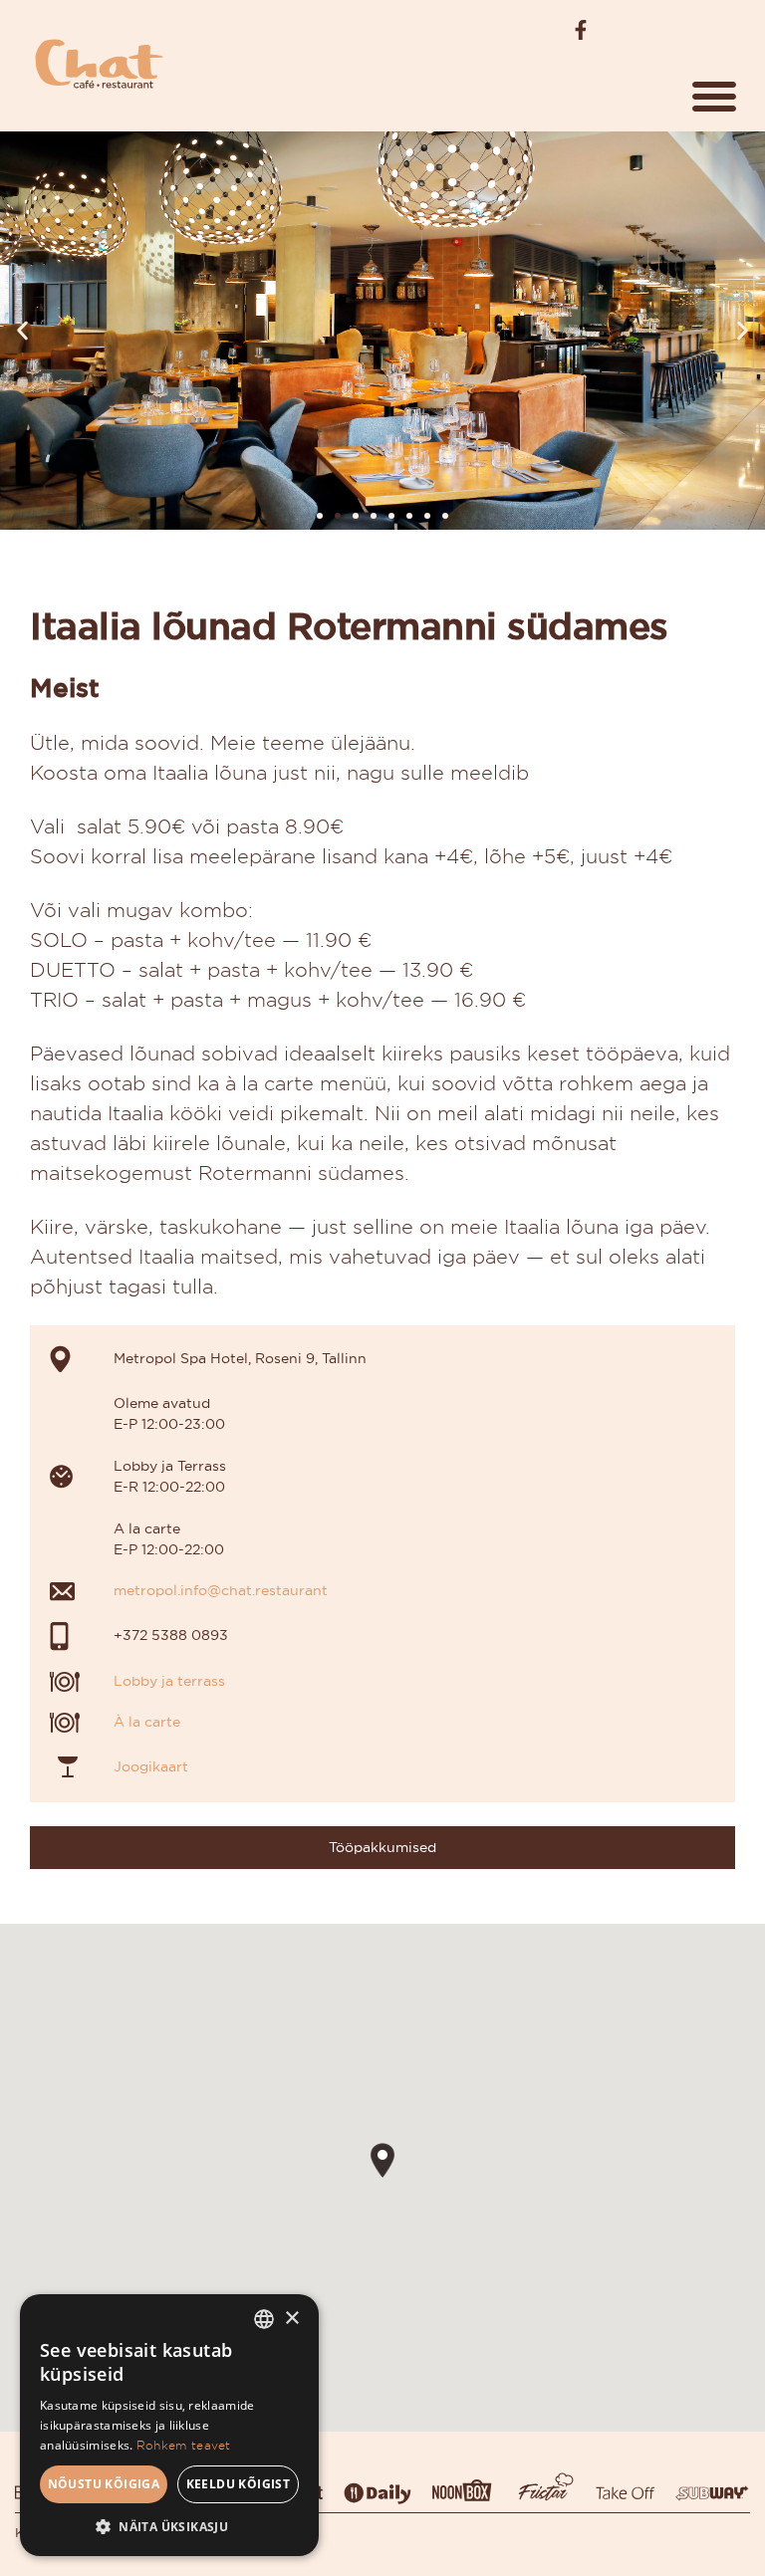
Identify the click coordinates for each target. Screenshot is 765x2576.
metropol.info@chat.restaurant (221, 1590)
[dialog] (169, 2425)
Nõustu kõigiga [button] (104, 2484)
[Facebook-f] (581, 30)
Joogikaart (151, 1766)
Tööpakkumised (382, 1847)
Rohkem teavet (184, 2445)
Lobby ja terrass (169, 1681)
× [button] (291, 2319)
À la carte (147, 1722)
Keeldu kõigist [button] (239, 2484)
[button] (714, 96)
